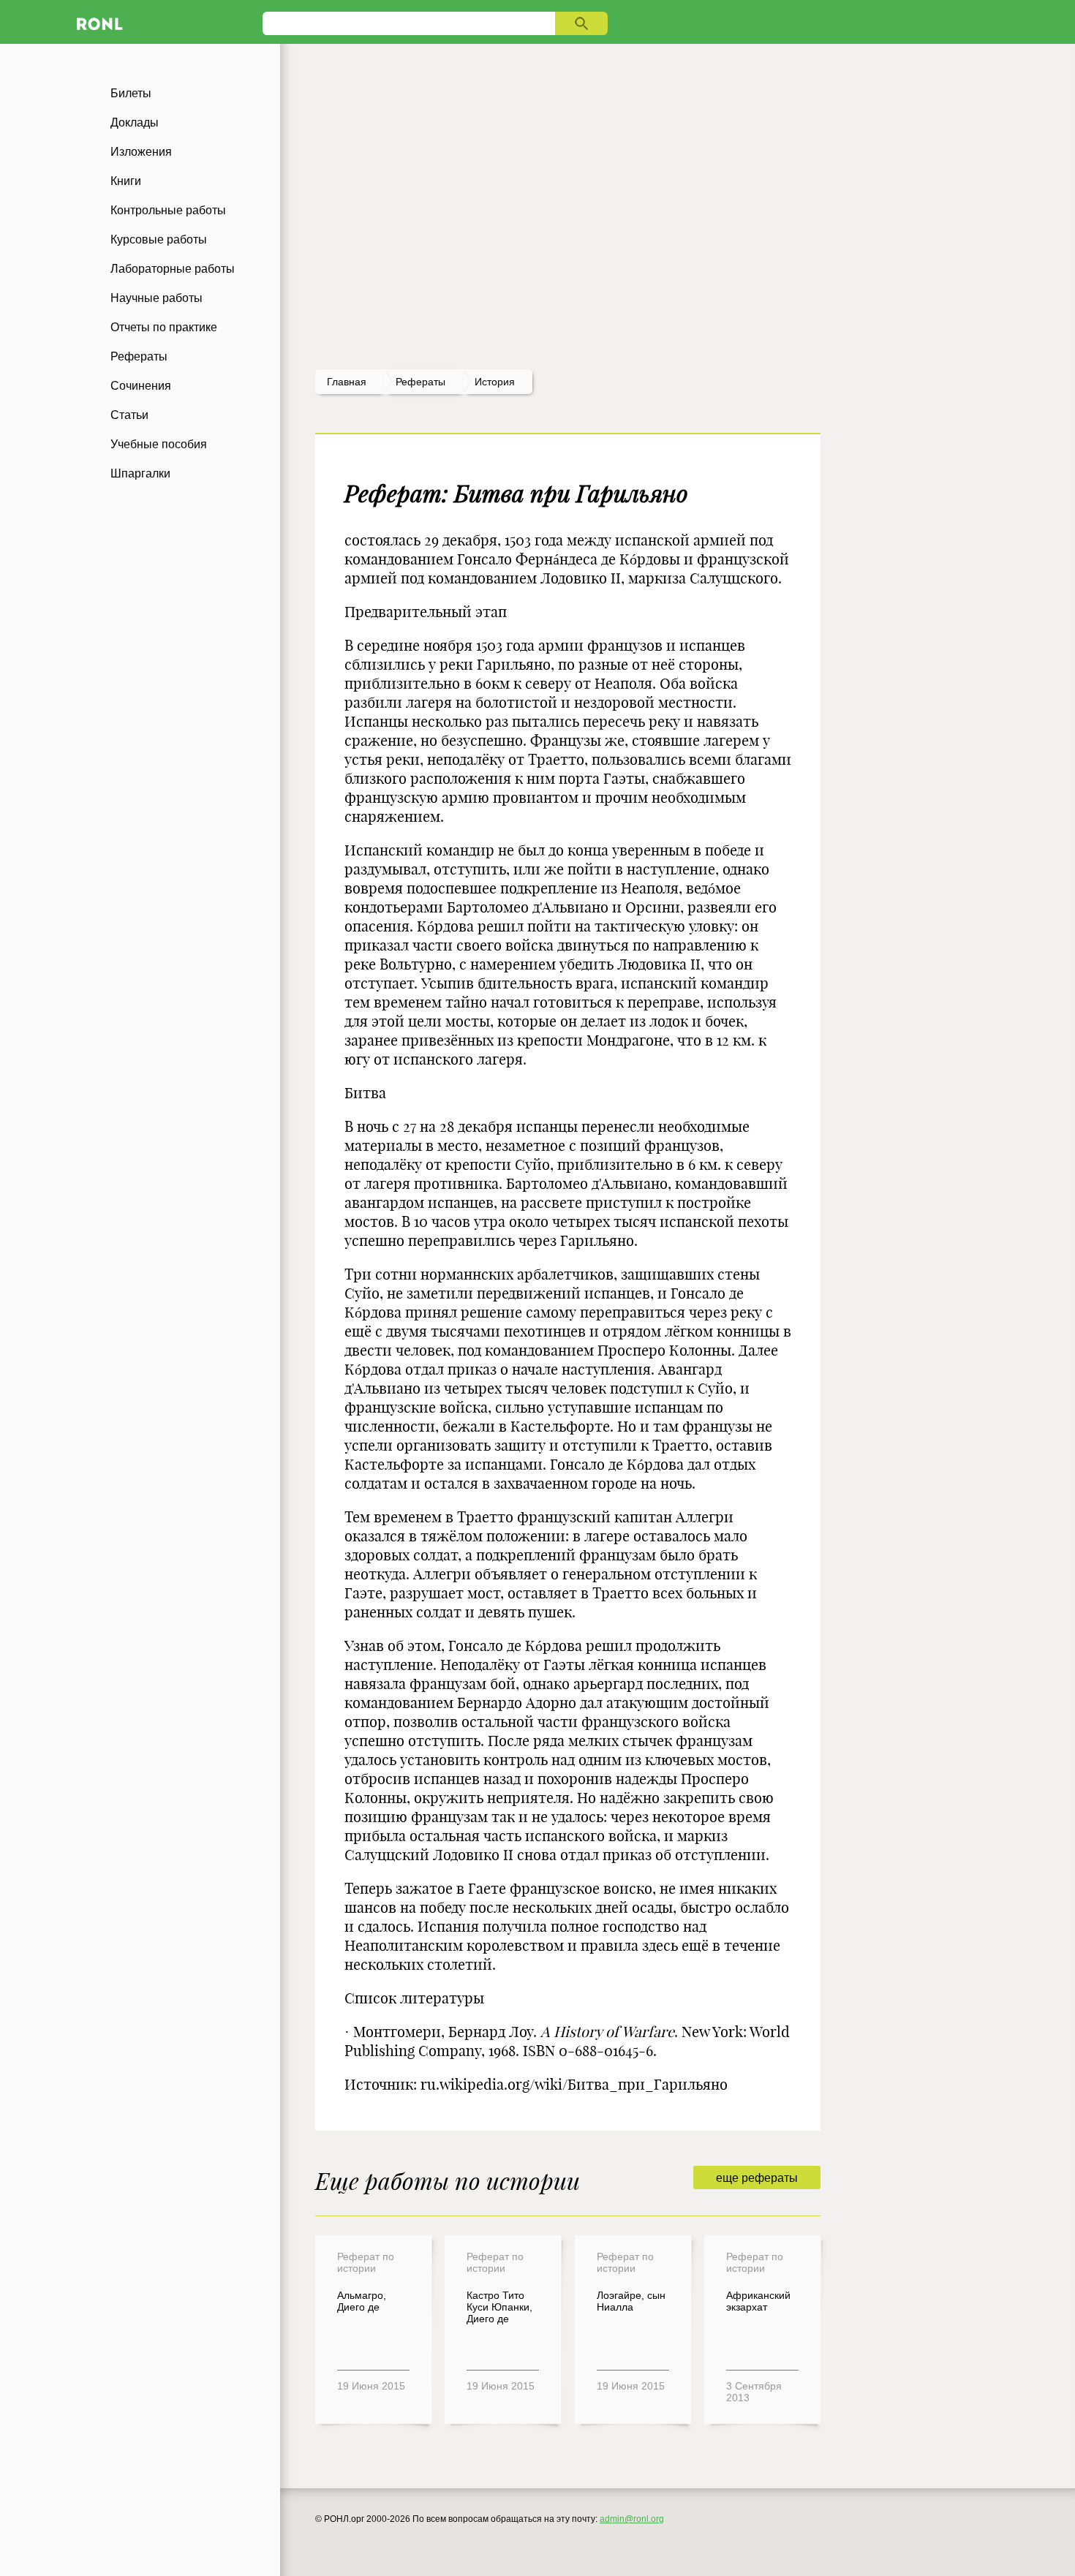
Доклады (135, 122)
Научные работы (156, 298)
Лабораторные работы (173, 269)
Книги (126, 181)
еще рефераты (757, 2178)
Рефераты (139, 356)
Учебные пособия (159, 444)
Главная (347, 382)
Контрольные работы (168, 210)
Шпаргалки (140, 473)
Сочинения (141, 386)
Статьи (129, 415)
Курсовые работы (159, 239)
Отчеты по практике (164, 327)
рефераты (420, 382)
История (495, 382)
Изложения (141, 152)
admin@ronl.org (632, 2519)
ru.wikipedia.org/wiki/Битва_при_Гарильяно (574, 2084)
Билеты (131, 93)
